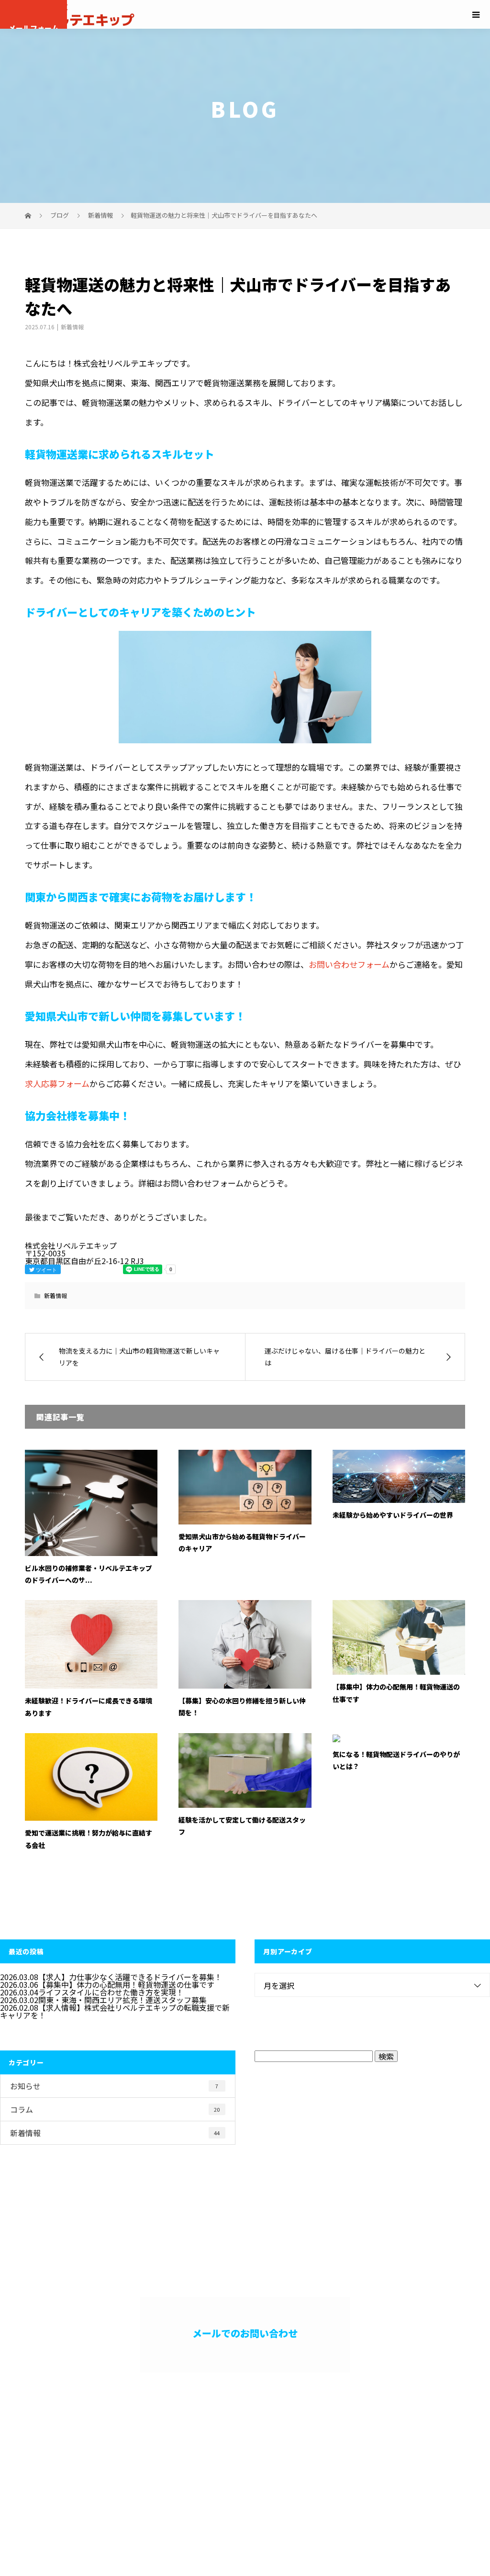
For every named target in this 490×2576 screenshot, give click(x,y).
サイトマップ (446, 2452)
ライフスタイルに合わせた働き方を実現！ (111, 1992)
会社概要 (417, 2444)
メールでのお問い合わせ (245, 2333)
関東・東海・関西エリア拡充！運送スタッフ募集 (122, 2000)
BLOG (460, 2444)
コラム (115, 2109)
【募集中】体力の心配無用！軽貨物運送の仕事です (126, 1984)
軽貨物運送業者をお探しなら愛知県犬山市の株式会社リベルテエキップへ (99, 2456)
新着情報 (72, 327)
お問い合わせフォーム (349, 964)
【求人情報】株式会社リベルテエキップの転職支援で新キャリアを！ (115, 2011)
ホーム (226, 2444)
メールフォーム (34, 26)
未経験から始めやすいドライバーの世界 (393, 1515)
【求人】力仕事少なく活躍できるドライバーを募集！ (130, 1977)
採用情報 (368, 2444)
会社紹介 (319, 2444)
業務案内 (271, 2444)
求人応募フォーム (57, 1083)
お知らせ (114, 2086)
